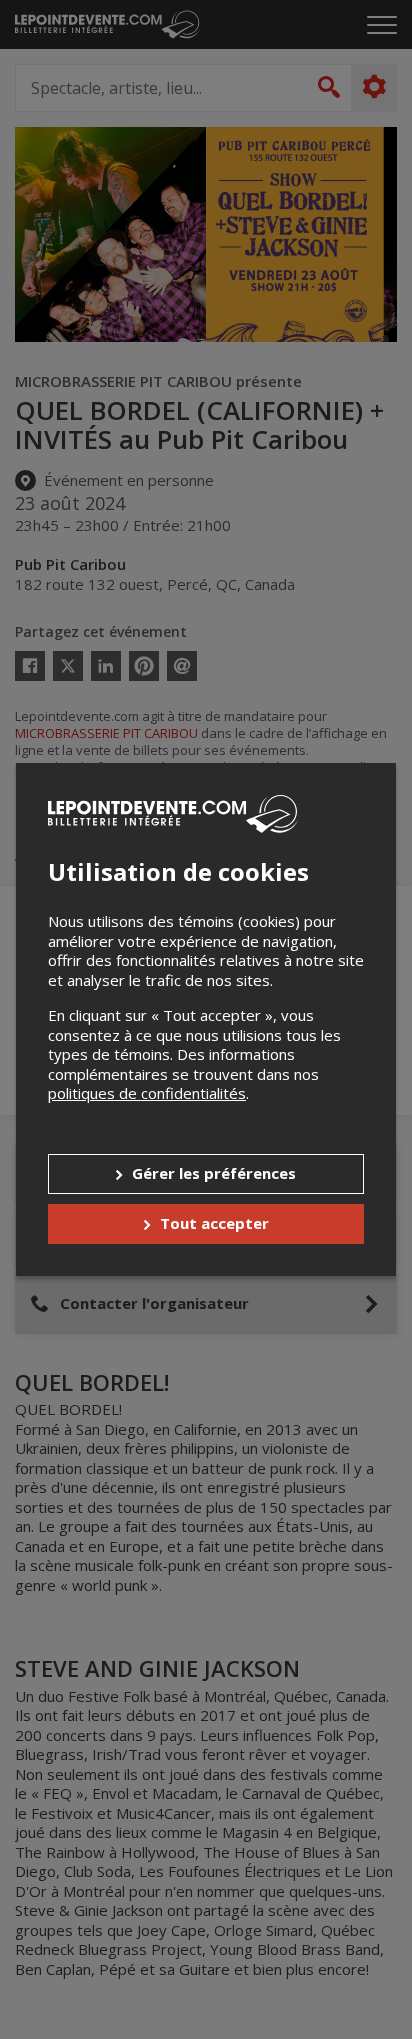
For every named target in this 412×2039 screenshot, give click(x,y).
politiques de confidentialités (147, 1093)
